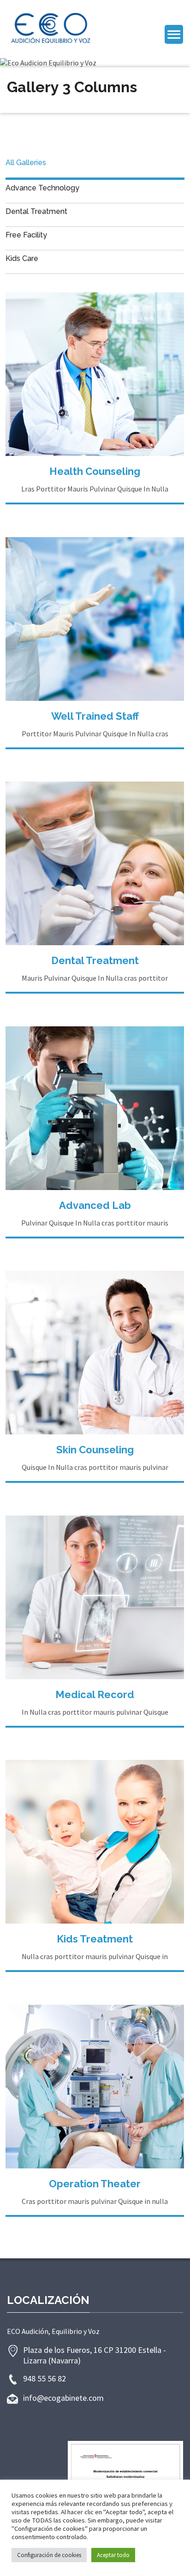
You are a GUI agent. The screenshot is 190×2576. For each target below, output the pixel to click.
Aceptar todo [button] (113, 2555)
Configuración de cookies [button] (49, 2555)
